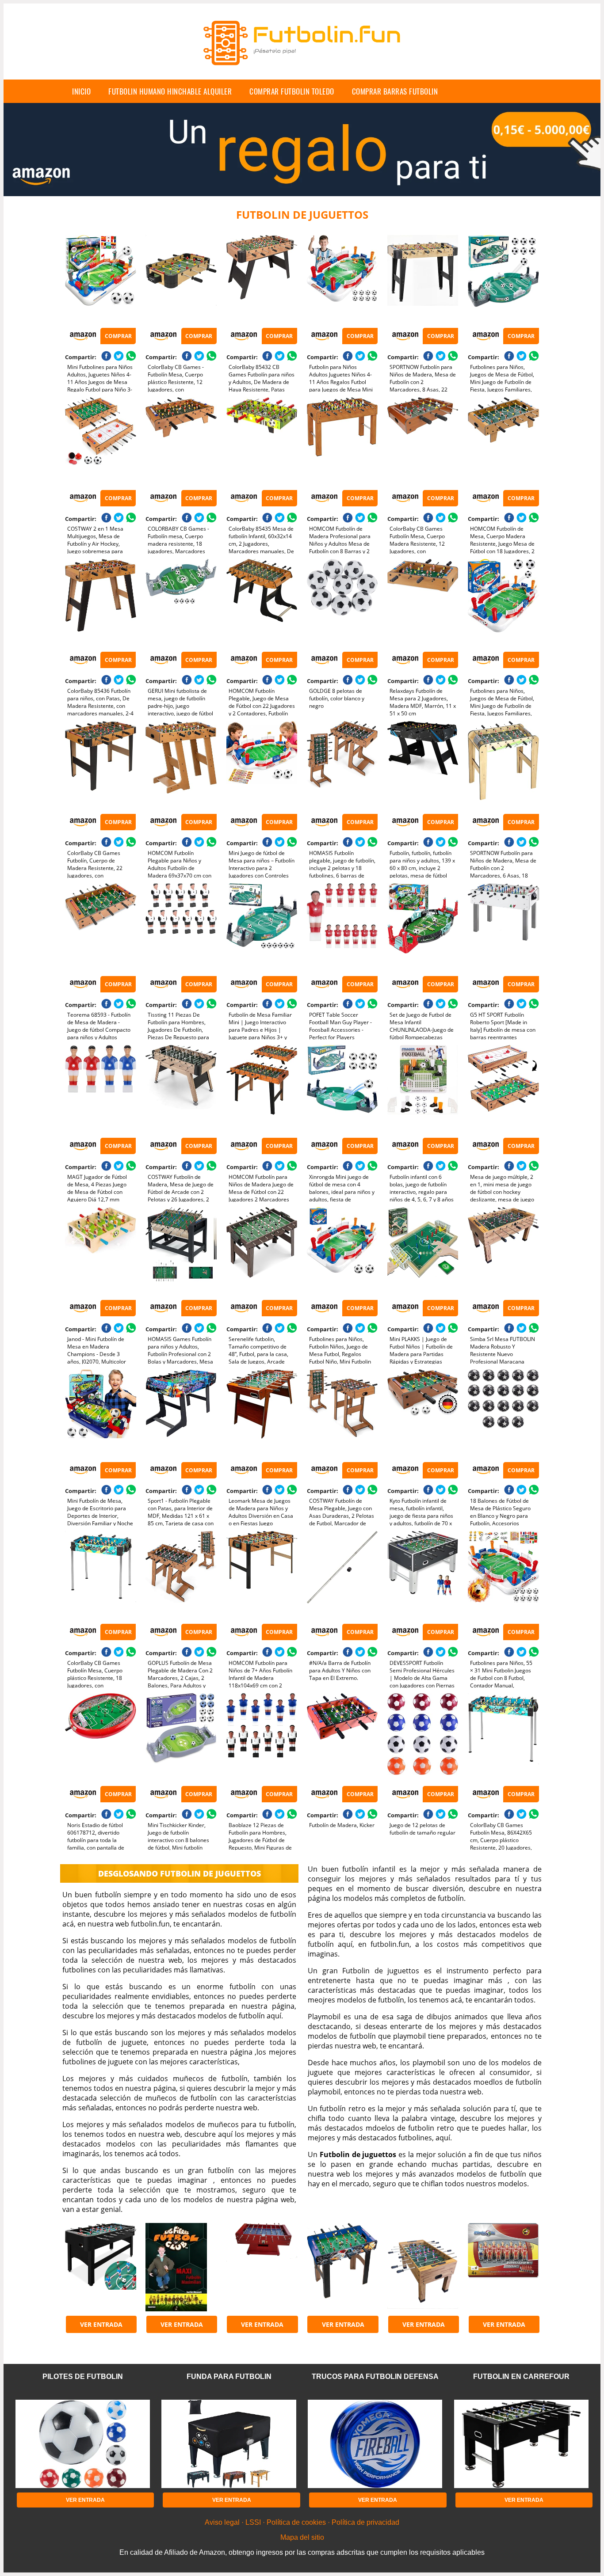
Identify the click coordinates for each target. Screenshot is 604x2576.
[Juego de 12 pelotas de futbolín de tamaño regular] (423, 1737)
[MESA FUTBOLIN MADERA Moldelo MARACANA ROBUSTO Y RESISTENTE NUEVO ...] (423, 2267)
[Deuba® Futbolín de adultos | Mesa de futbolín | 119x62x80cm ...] (100, 2267)
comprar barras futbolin (395, 91)
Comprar (118, 336)
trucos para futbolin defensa (375, 2377)
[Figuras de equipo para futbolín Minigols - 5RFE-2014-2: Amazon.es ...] (503, 2267)
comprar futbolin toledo (292, 91)
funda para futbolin (229, 2377)
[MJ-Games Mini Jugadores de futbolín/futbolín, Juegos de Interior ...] (342, 2267)
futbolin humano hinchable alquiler (170, 91)
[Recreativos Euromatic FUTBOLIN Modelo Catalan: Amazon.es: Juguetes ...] (262, 2267)
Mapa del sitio (302, 2537)
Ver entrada (101, 2324)
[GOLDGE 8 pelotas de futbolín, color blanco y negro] (342, 603)
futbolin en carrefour (521, 2377)
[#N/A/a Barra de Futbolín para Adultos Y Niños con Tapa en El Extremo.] (342, 1575)
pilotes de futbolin (83, 2377)
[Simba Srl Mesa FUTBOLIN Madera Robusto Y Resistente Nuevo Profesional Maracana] (503, 1251)
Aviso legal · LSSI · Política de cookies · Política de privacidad (302, 2522)
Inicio (81, 91)
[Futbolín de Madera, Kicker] (342, 1737)
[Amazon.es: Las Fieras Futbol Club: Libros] (181, 2267)
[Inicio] (302, 72)
